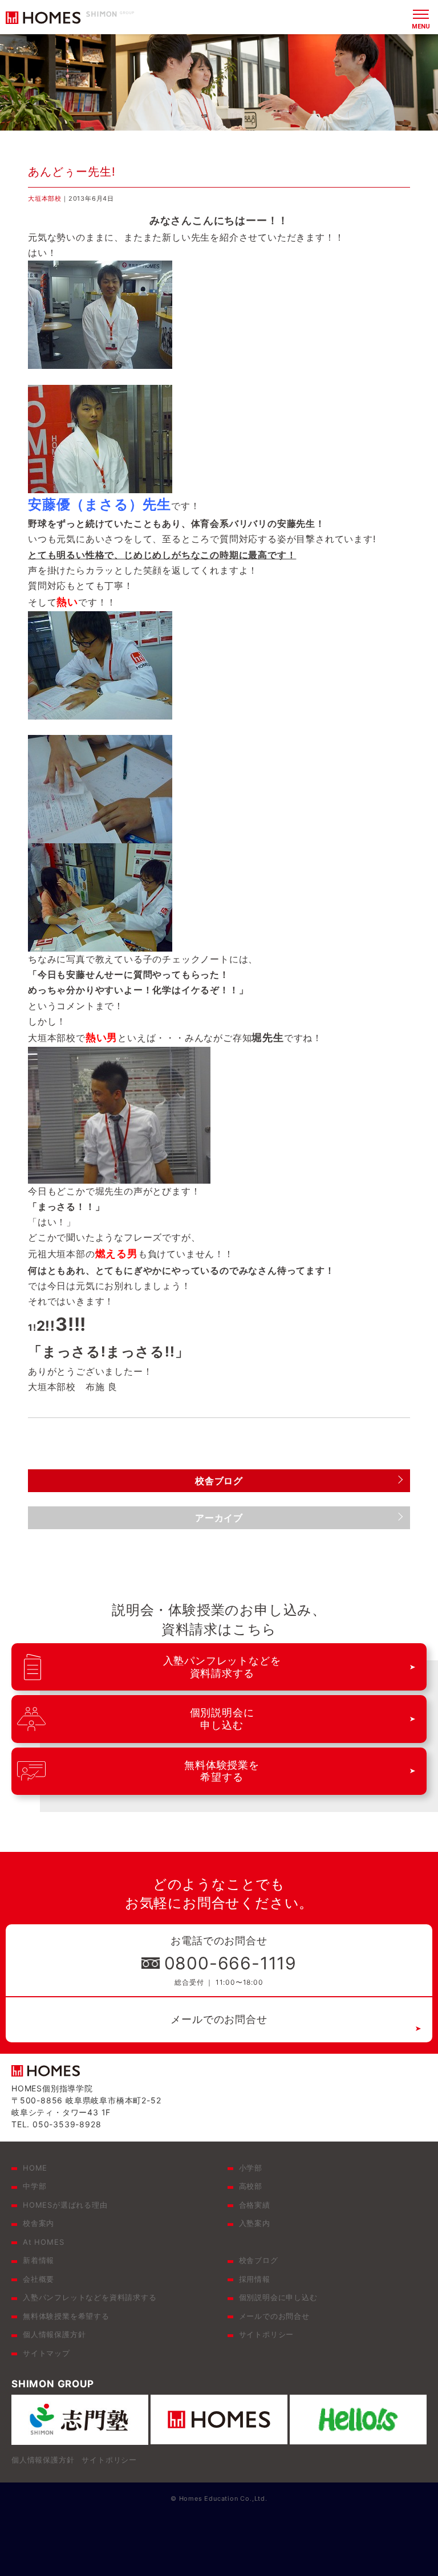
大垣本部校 (45, 198)
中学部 (35, 2186)
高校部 (251, 2186)
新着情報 (38, 2260)
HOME (35, 2168)
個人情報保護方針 (54, 2334)
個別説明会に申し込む (278, 2297)
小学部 (251, 2168)
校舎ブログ (259, 2260)
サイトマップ (46, 2353)
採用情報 (255, 2279)
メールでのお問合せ (219, 2019)
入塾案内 (255, 2223)
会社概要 (38, 2279)
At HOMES (43, 2242)
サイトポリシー (267, 2334)
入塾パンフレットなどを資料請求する (90, 2297)
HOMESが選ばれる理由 (65, 2205)
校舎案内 (38, 2223)
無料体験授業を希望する (66, 2316)
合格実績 (255, 2205)
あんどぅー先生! (72, 172)
